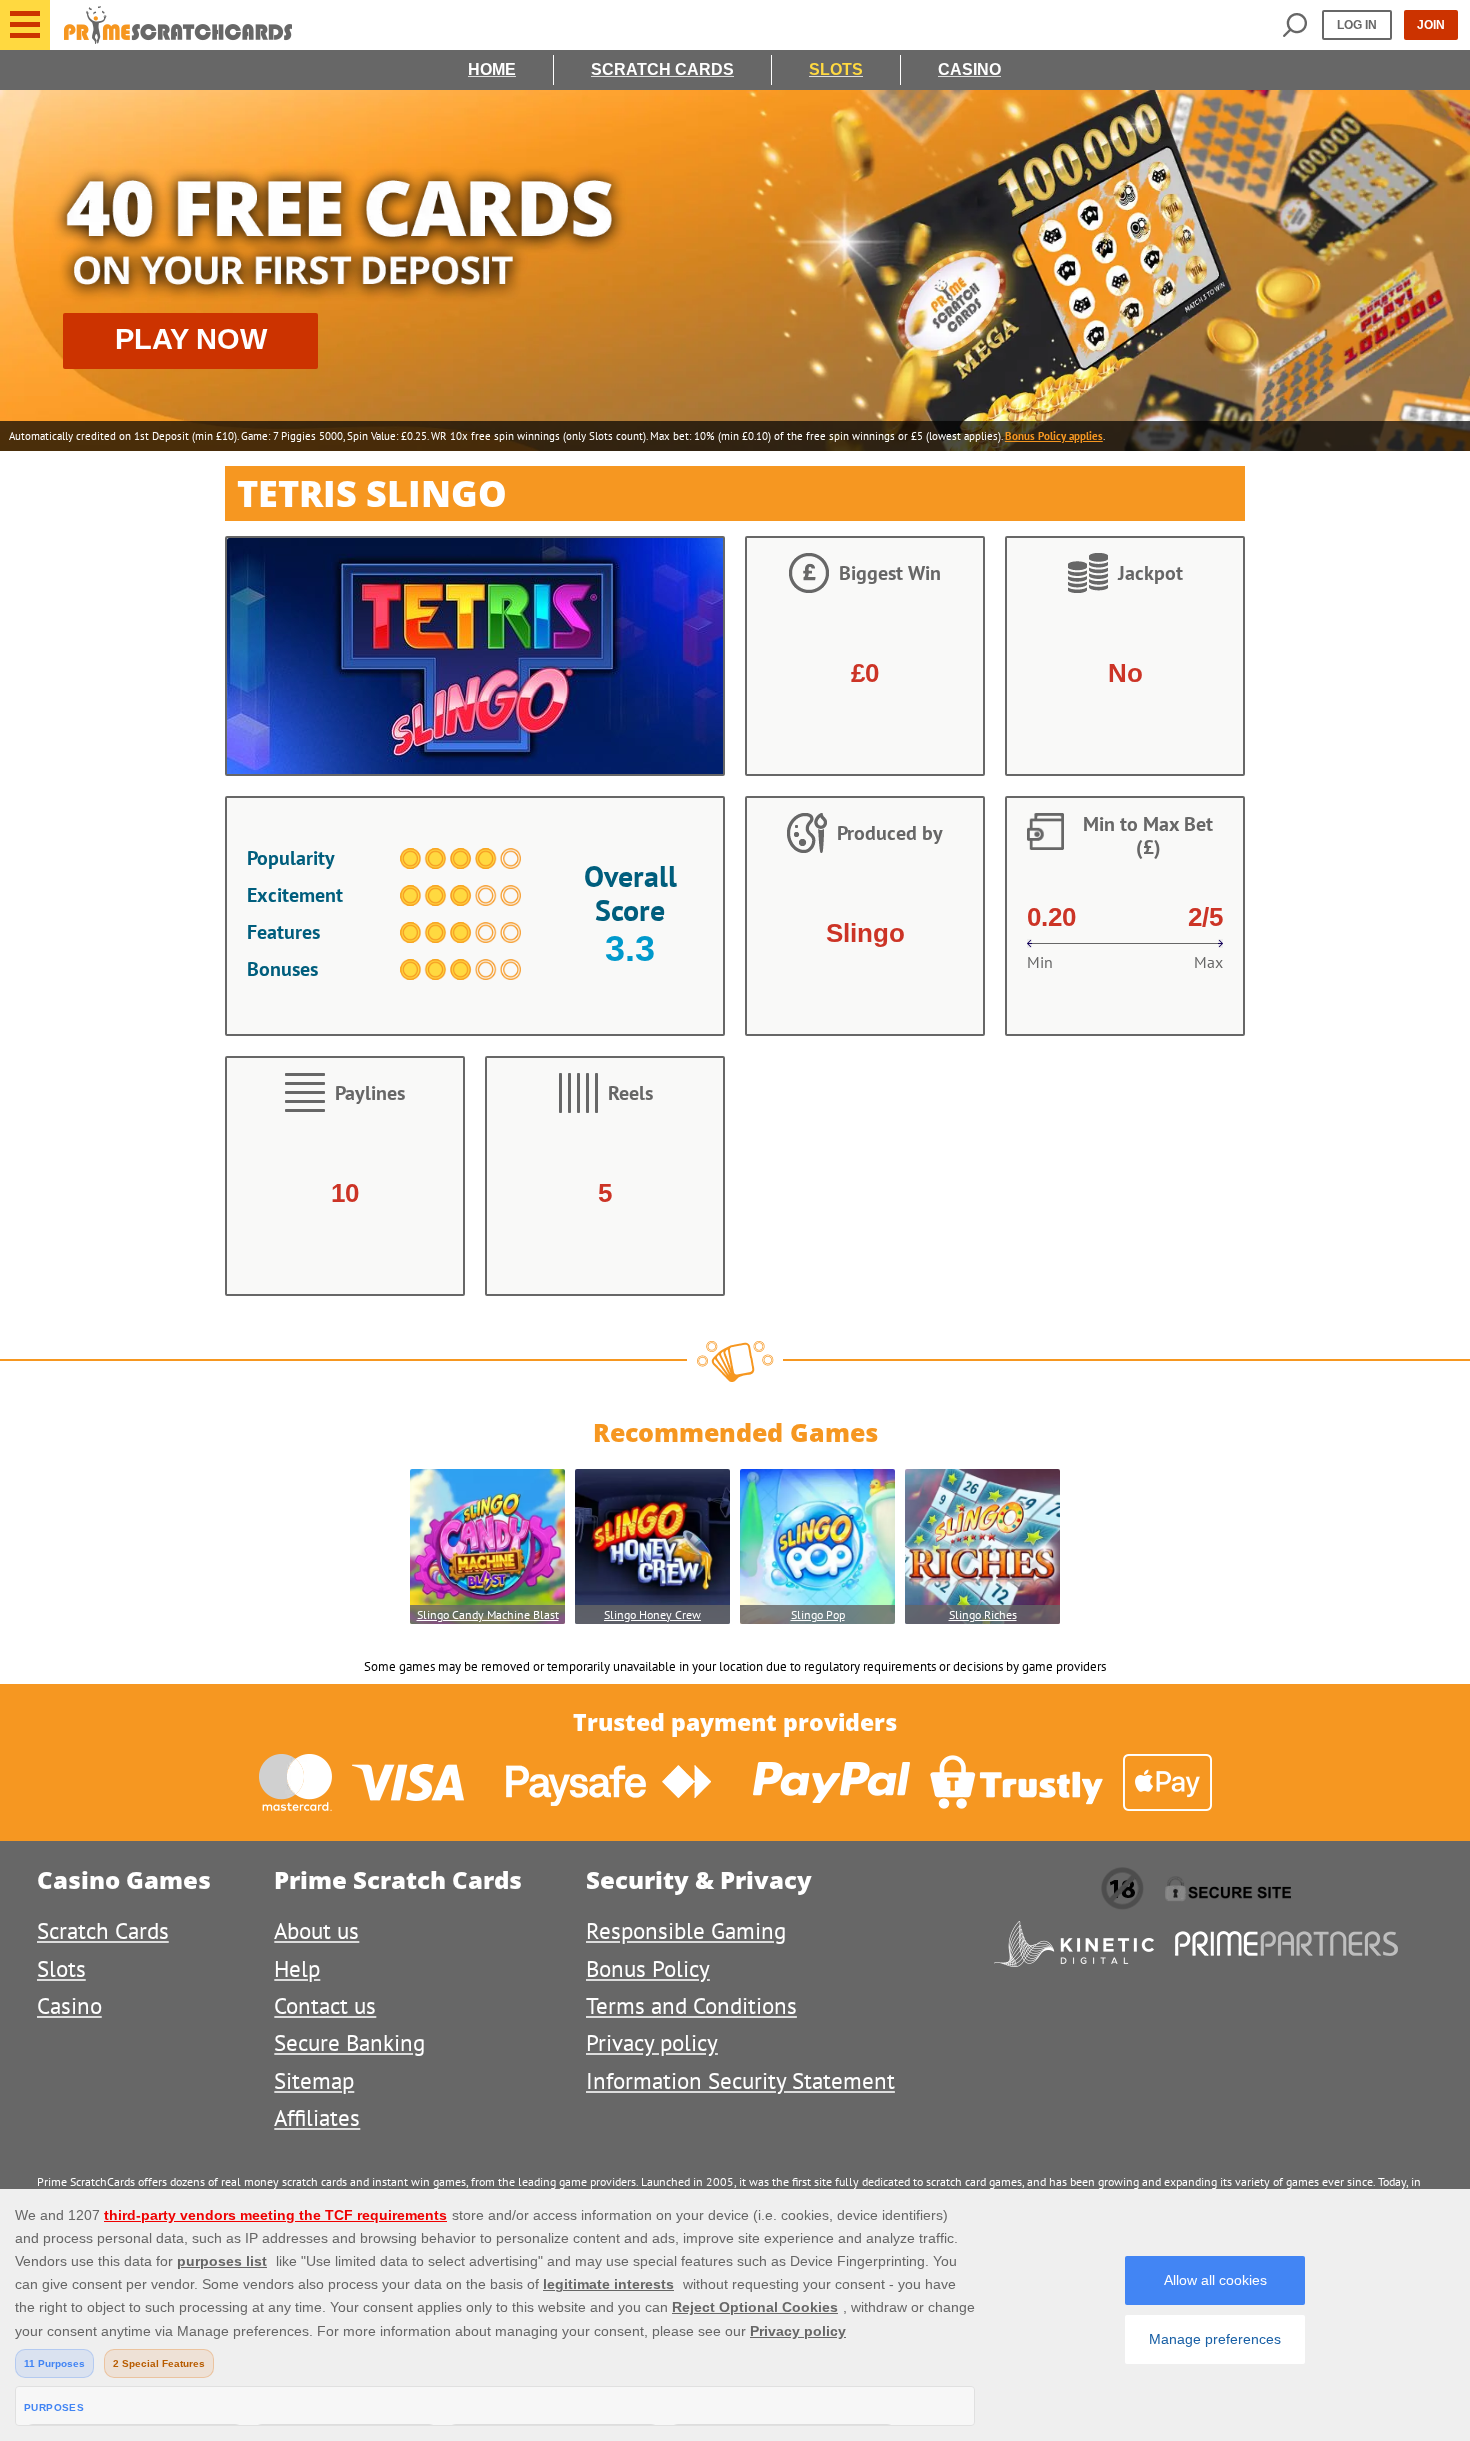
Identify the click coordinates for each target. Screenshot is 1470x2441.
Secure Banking (349, 2042)
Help (297, 1968)
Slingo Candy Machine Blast (488, 1614)
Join (1431, 25)
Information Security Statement (740, 2080)
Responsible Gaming (686, 1930)
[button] (25, 25)
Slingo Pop (818, 1614)
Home (492, 69)
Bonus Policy (648, 1968)
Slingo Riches (983, 1614)
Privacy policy (652, 2042)
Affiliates (317, 2117)
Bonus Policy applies (1054, 436)
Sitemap (314, 2080)
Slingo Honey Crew (652, 1614)
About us (316, 1930)
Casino (969, 69)
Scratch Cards (662, 69)
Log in (1357, 25)
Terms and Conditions (691, 2005)
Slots (836, 69)
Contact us (325, 2005)
